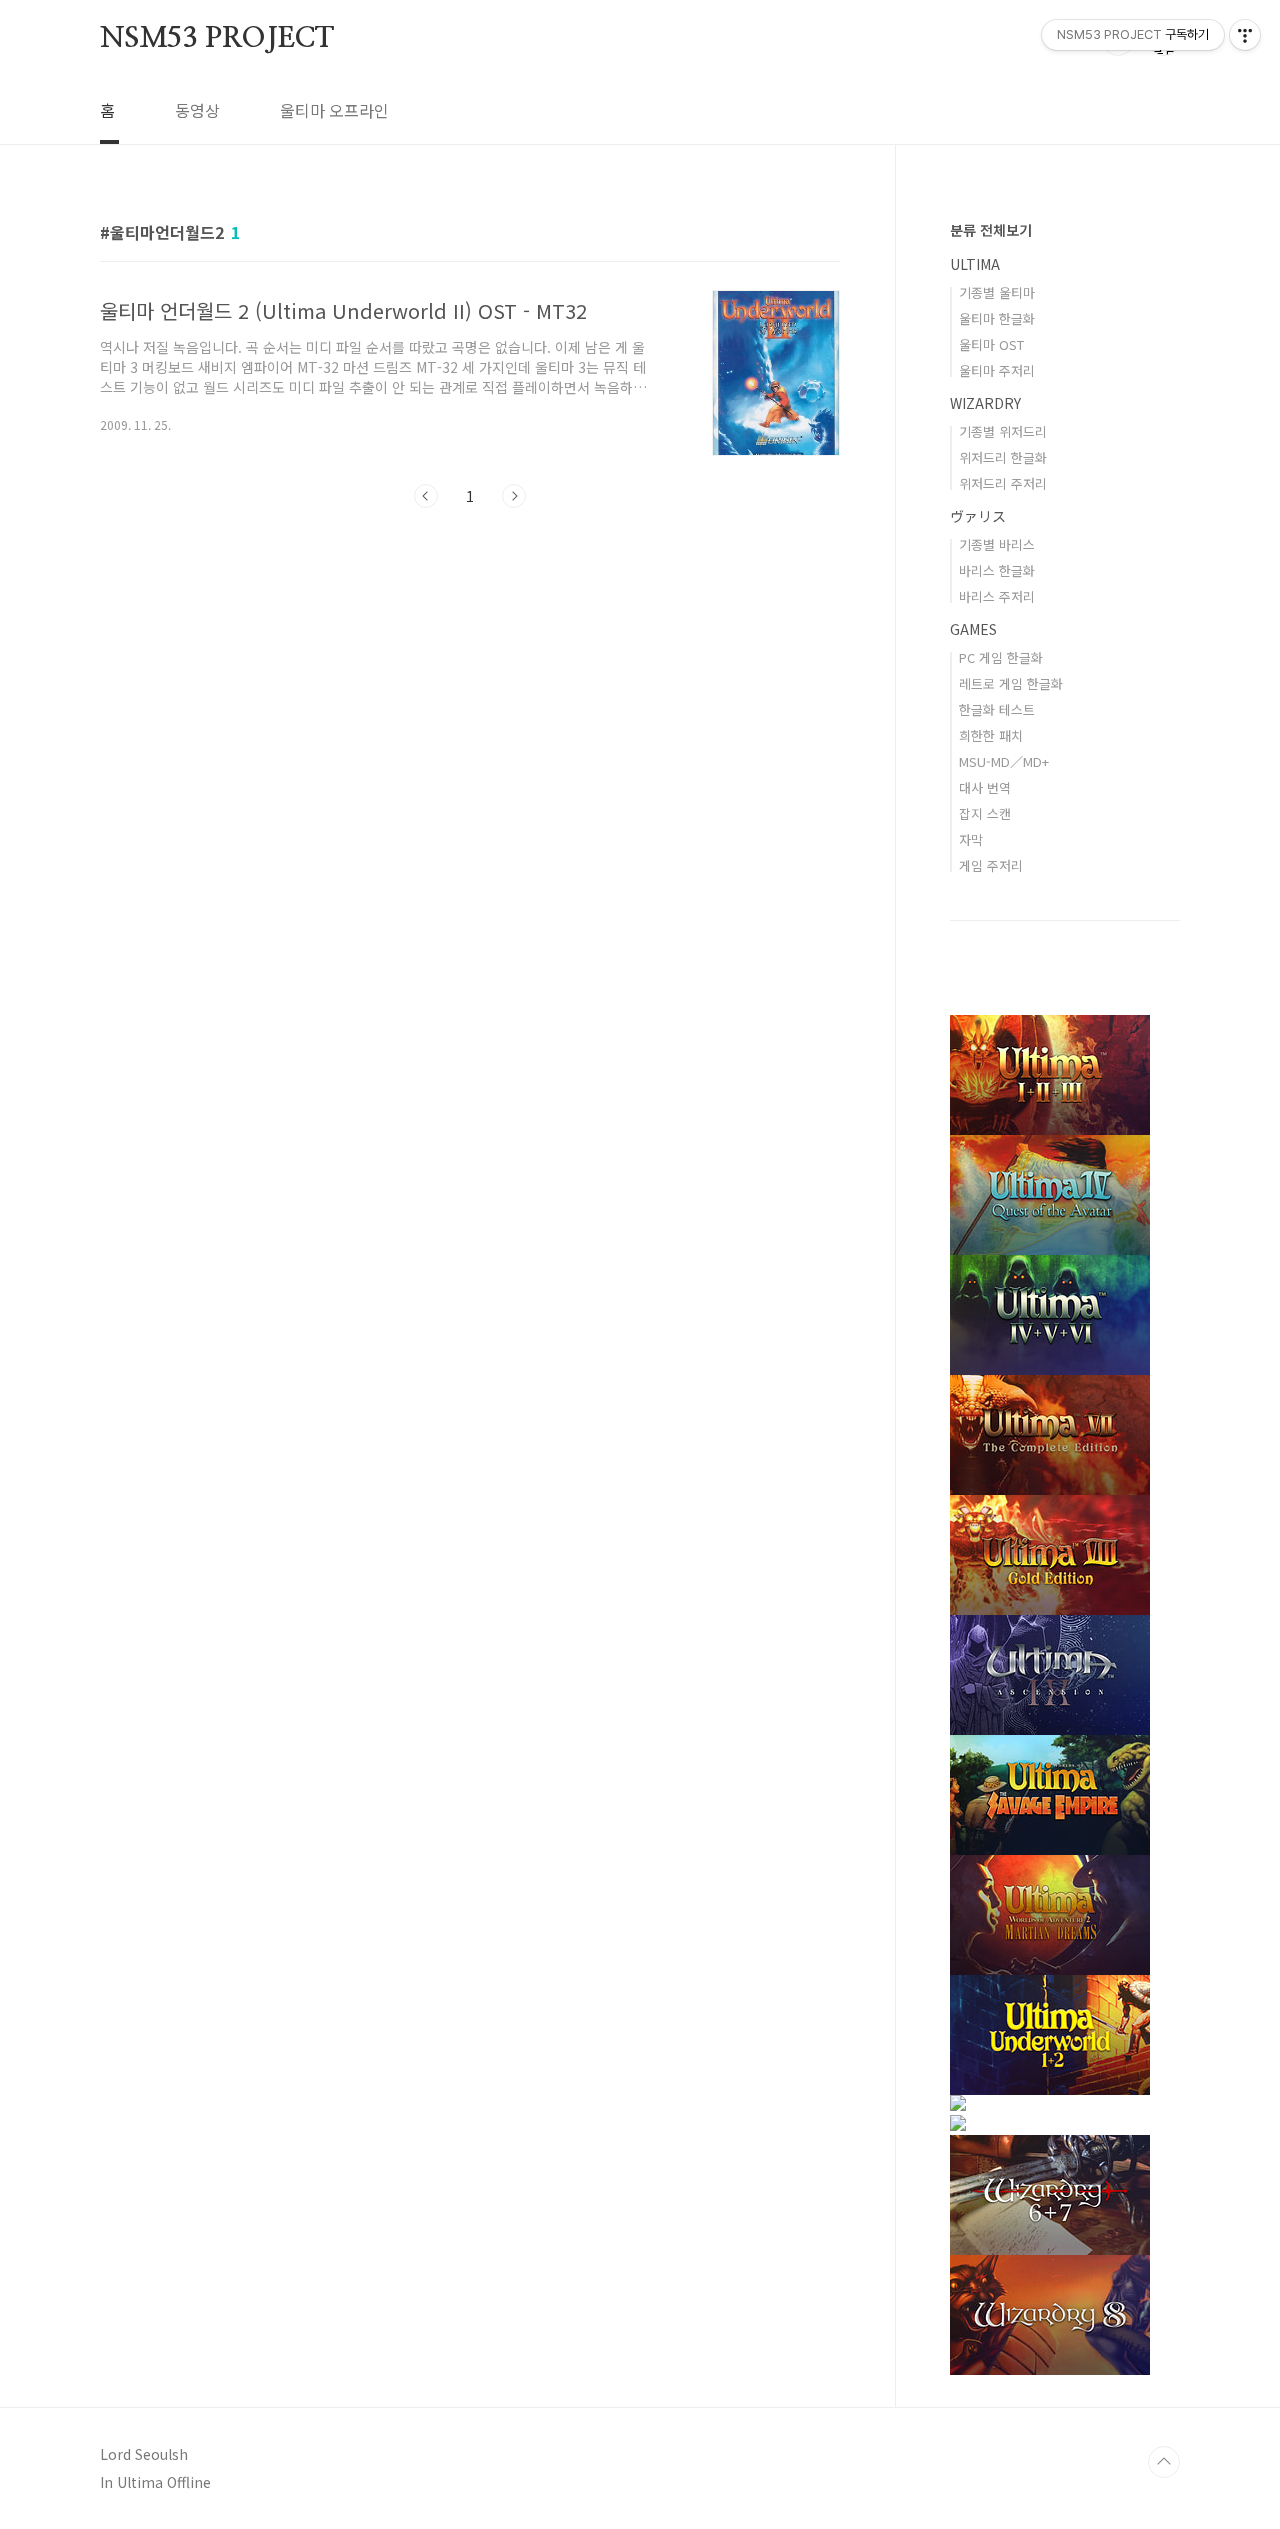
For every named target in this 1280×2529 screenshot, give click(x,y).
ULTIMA (975, 264)
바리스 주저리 (997, 596)
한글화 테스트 (997, 709)
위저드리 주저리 (1003, 483)
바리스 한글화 (997, 570)
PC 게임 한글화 (1001, 657)
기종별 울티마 (997, 292)
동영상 (197, 110)
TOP (1164, 2462)
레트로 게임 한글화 (1011, 683)
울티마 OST (991, 344)
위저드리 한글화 (1003, 457)
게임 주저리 (991, 865)
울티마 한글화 (997, 318)
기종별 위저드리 (1003, 431)
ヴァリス (978, 516)
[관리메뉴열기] (1245, 35)
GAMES (973, 629)
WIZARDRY (985, 403)
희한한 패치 (991, 735)
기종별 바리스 (997, 544)
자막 (971, 839)
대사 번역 (985, 787)
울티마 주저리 (997, 370)
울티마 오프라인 (334, 110)
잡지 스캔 (985, 813)
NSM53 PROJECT (216, 39)
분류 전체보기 (991, 230)
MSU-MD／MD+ (1004, 761)
